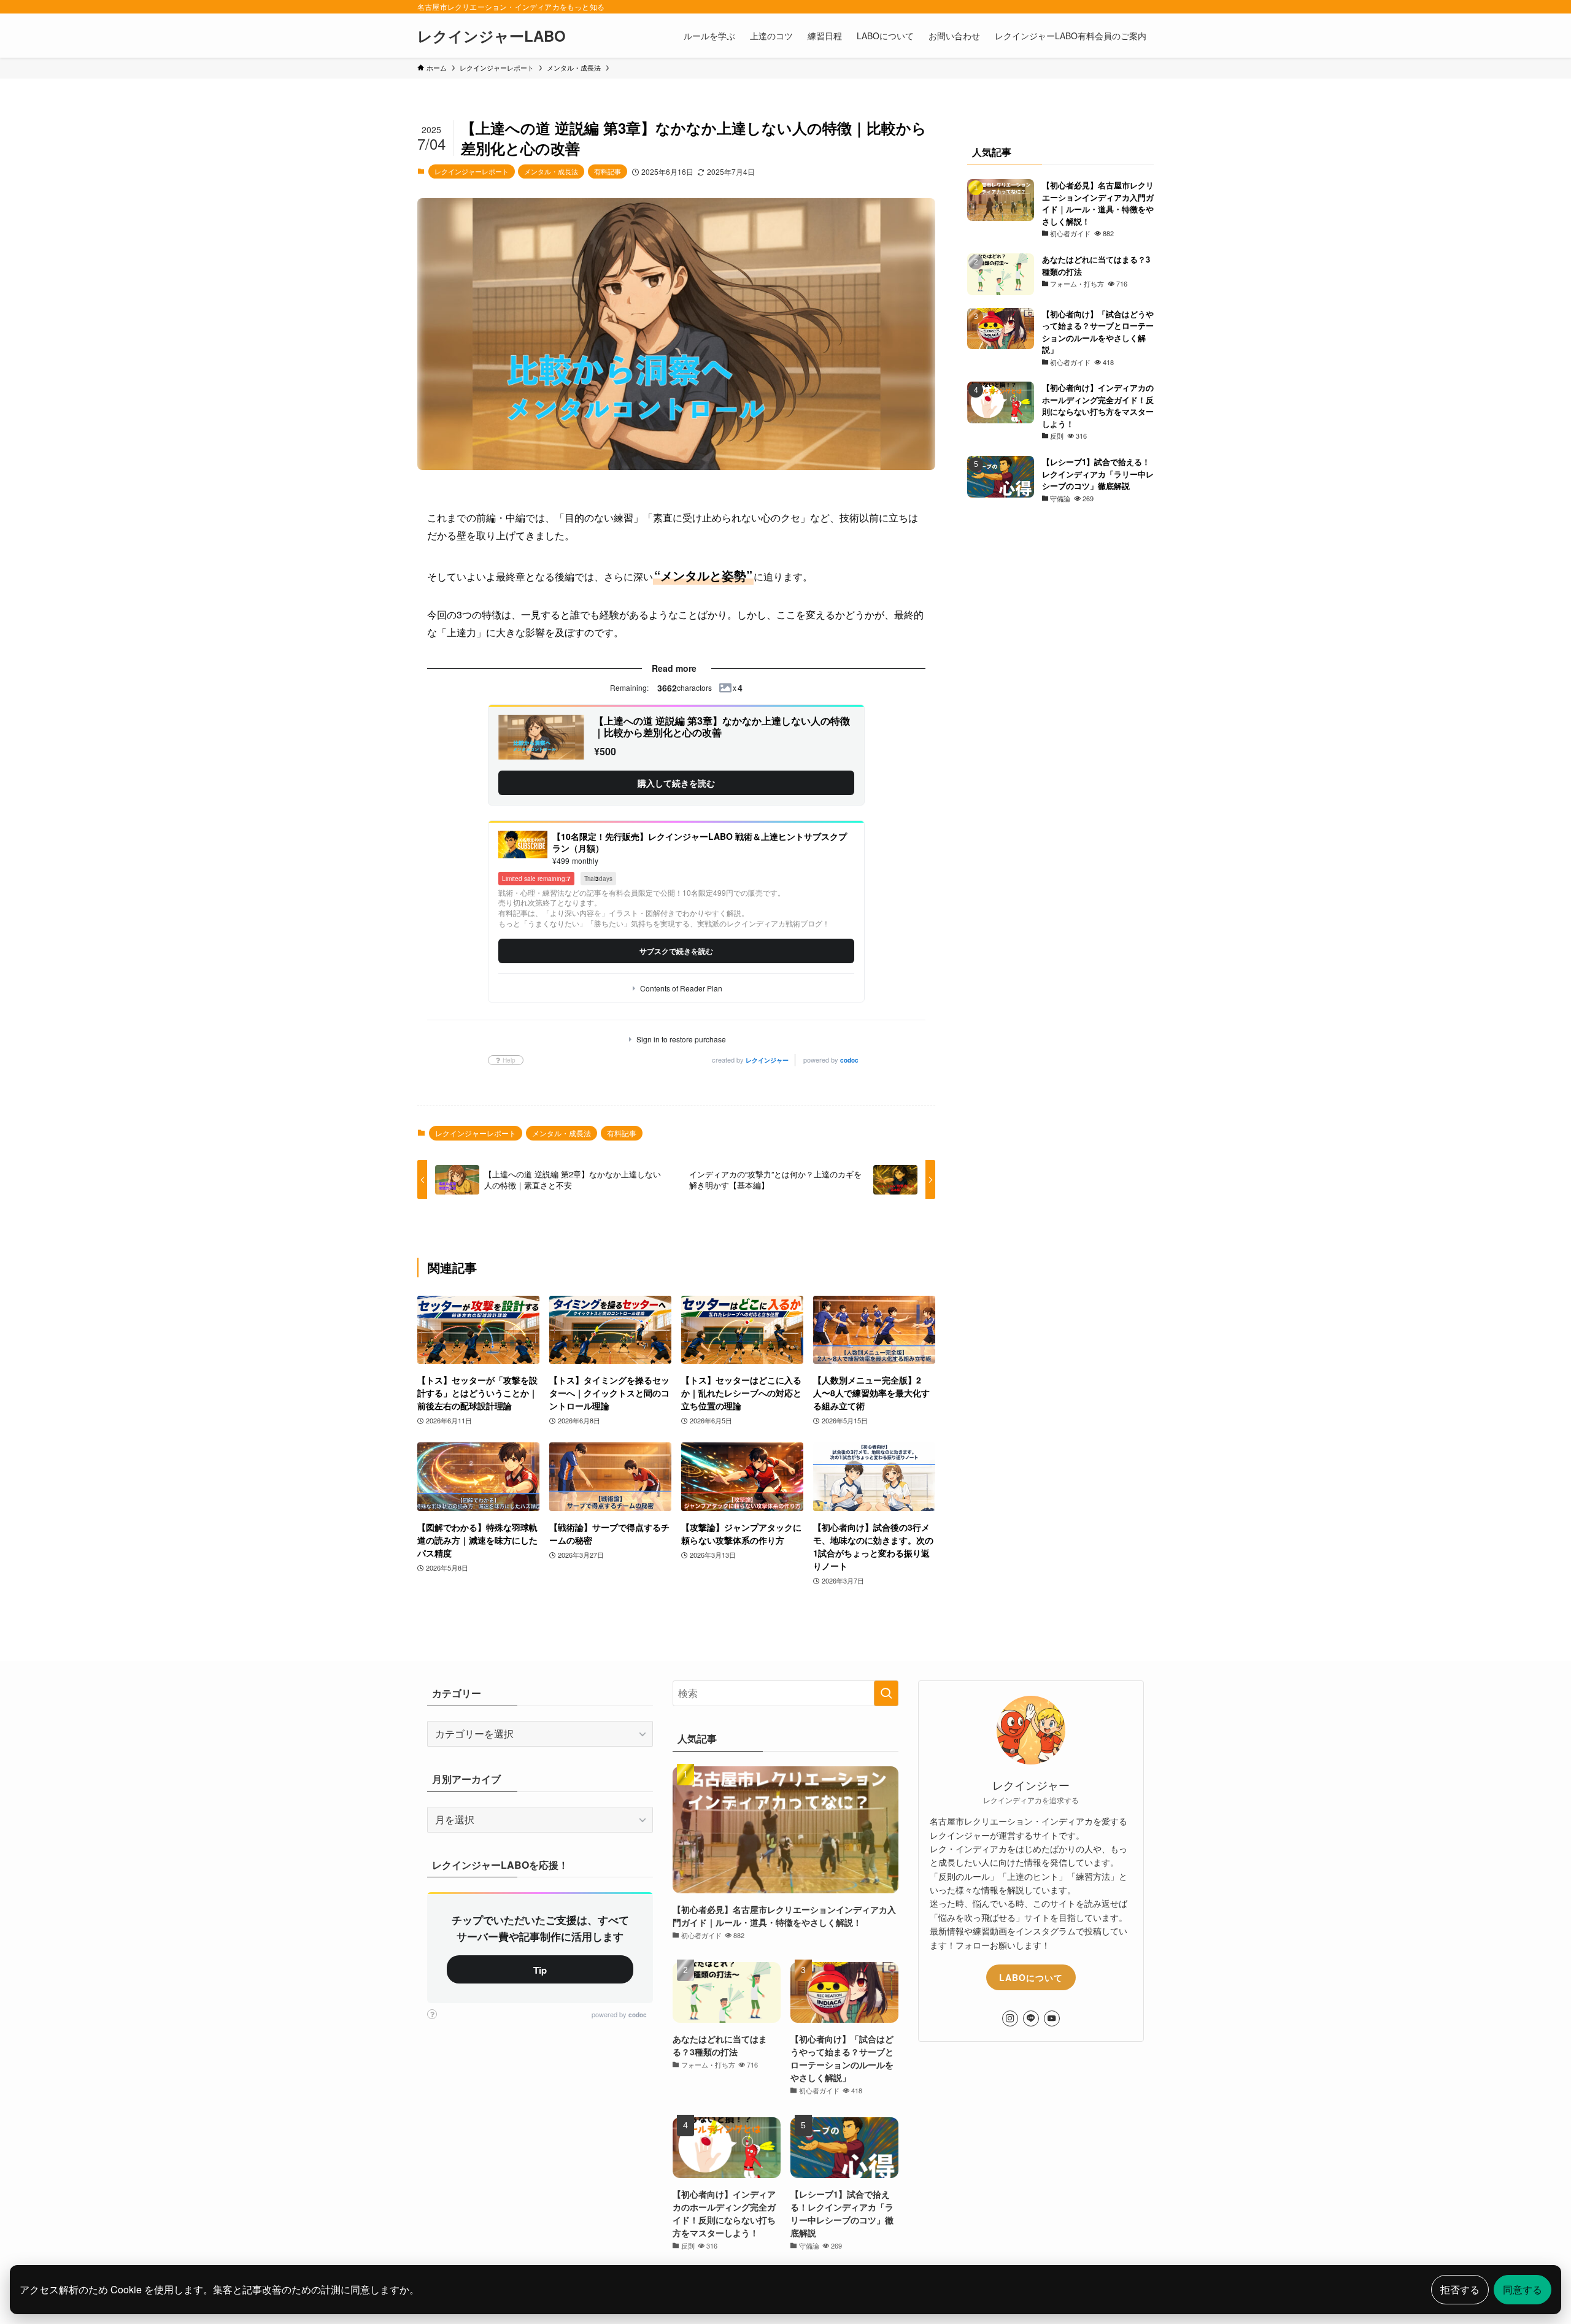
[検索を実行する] (886, 1693)
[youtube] (1052, 2018)
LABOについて (1031, 1977)
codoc (849, 1060)
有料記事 (608, 171)
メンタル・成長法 (551, 171)
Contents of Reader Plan (681, 988)
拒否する (1460, 2289)
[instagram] (1010, 2018)
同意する (1523, 2289)
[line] (1031, 2018)
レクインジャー (767, 1060)
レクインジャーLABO (492, 36)
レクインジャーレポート (472, 171)
